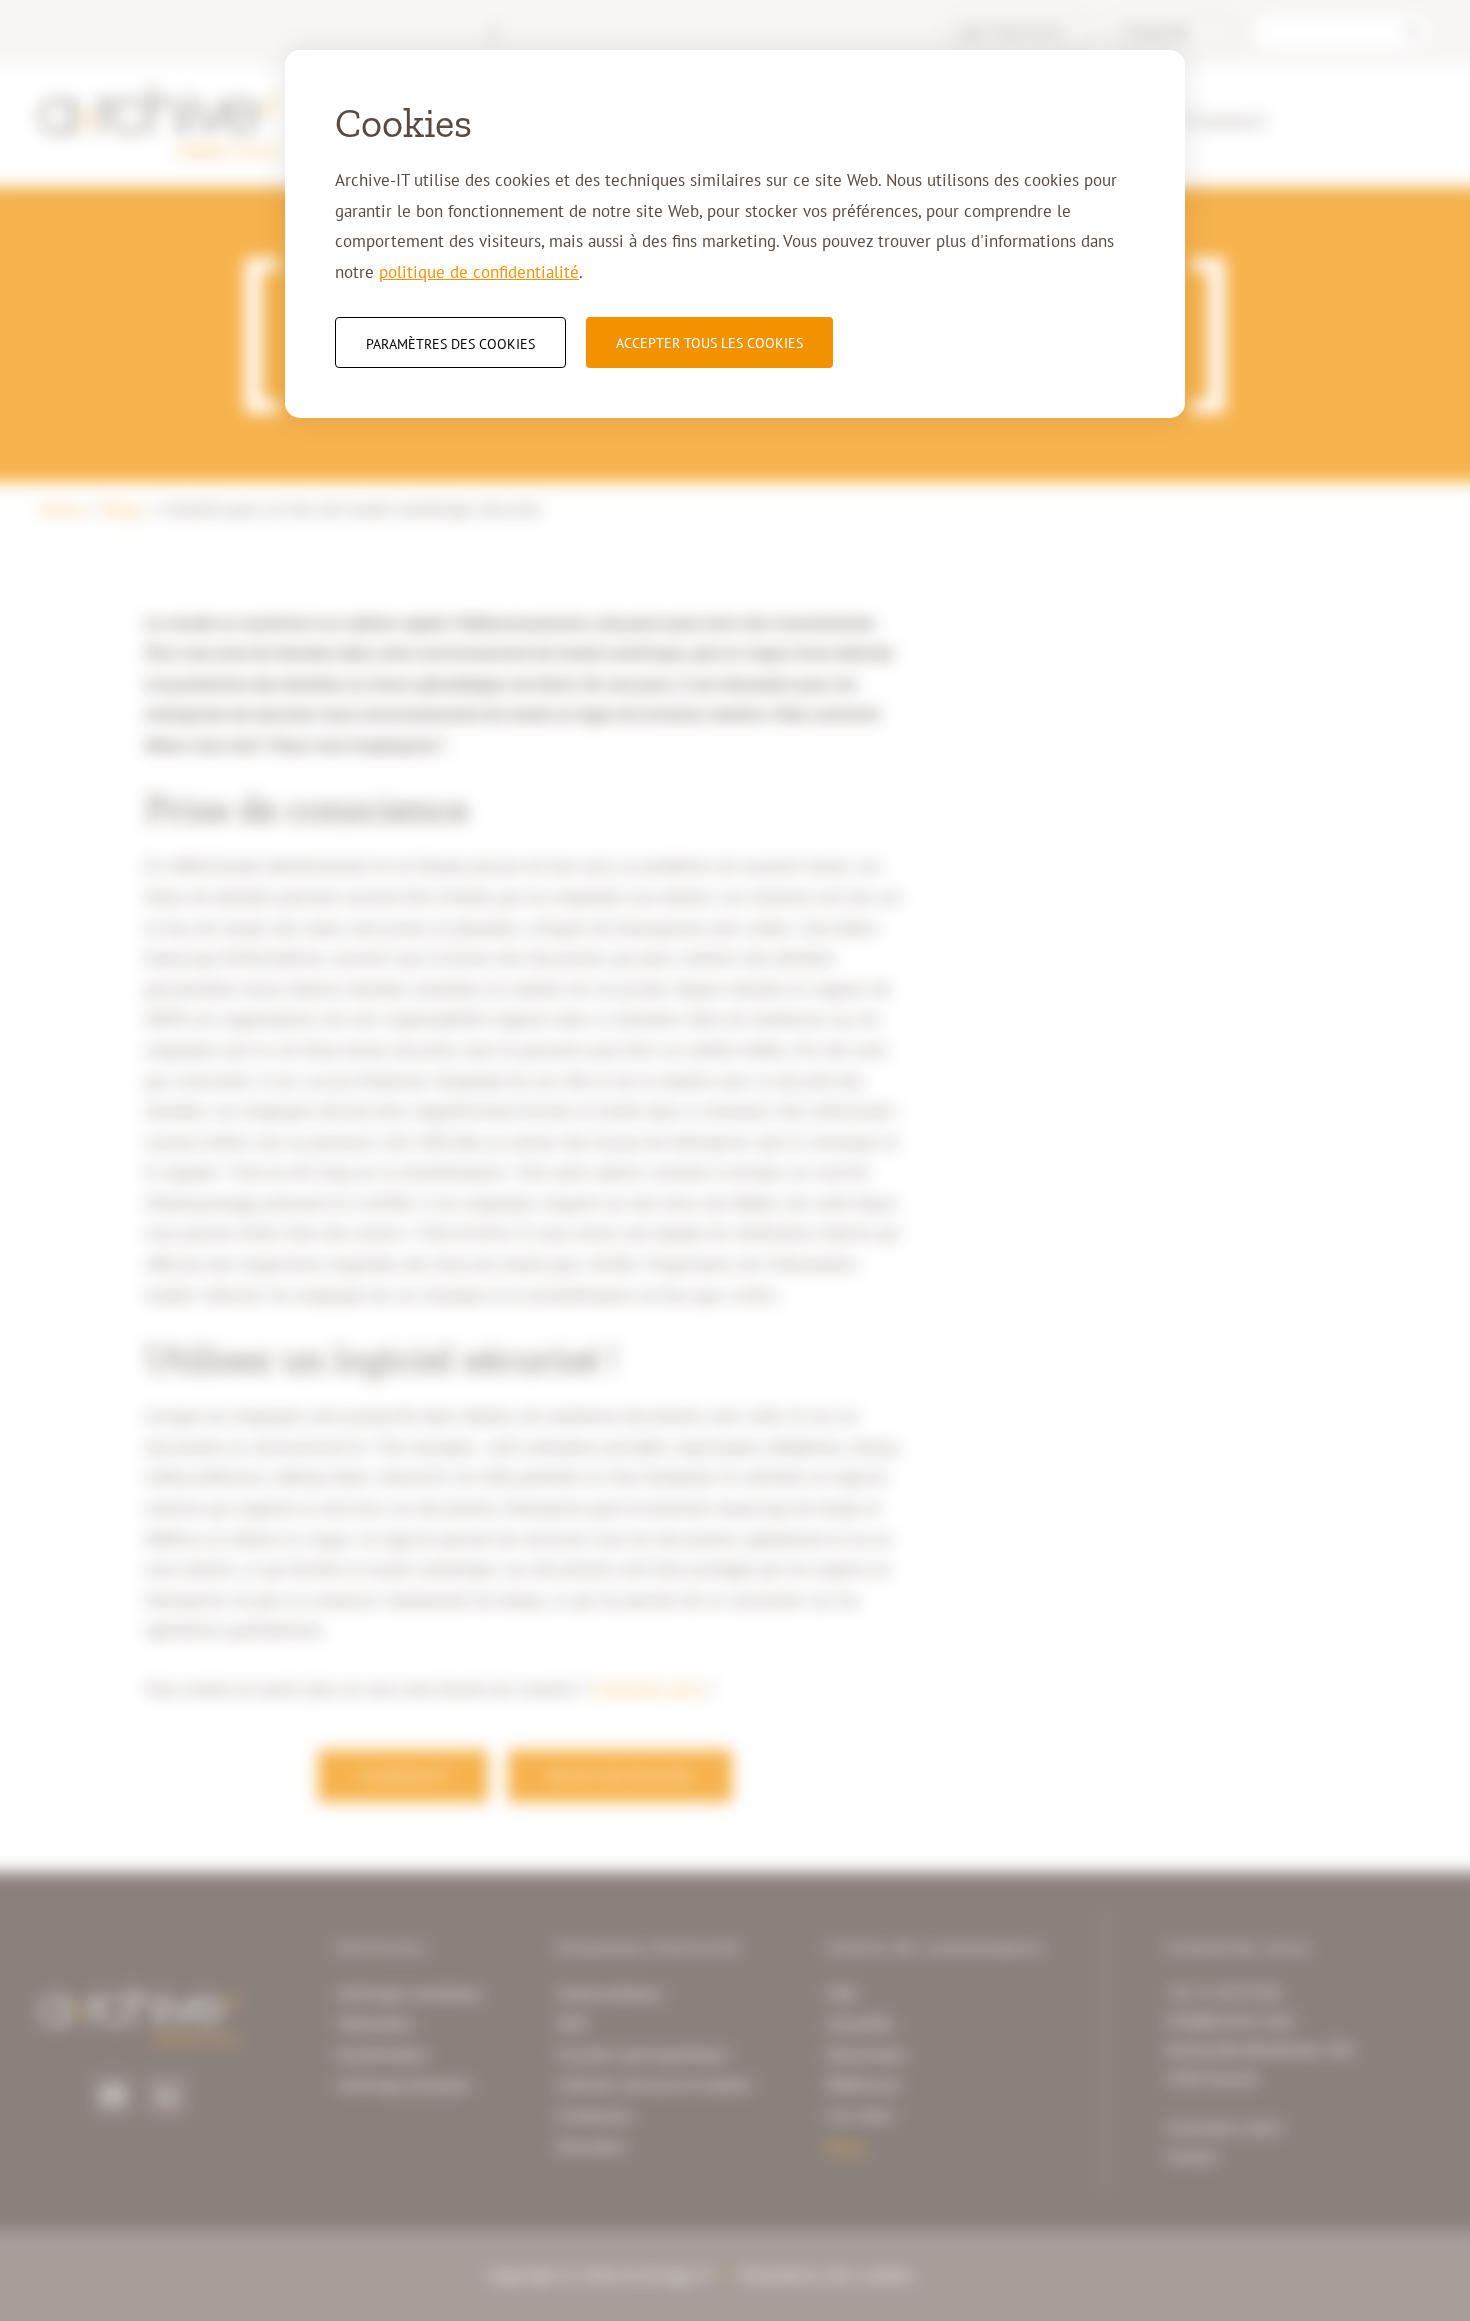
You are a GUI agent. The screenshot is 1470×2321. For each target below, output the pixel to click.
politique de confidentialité (479, 272)
